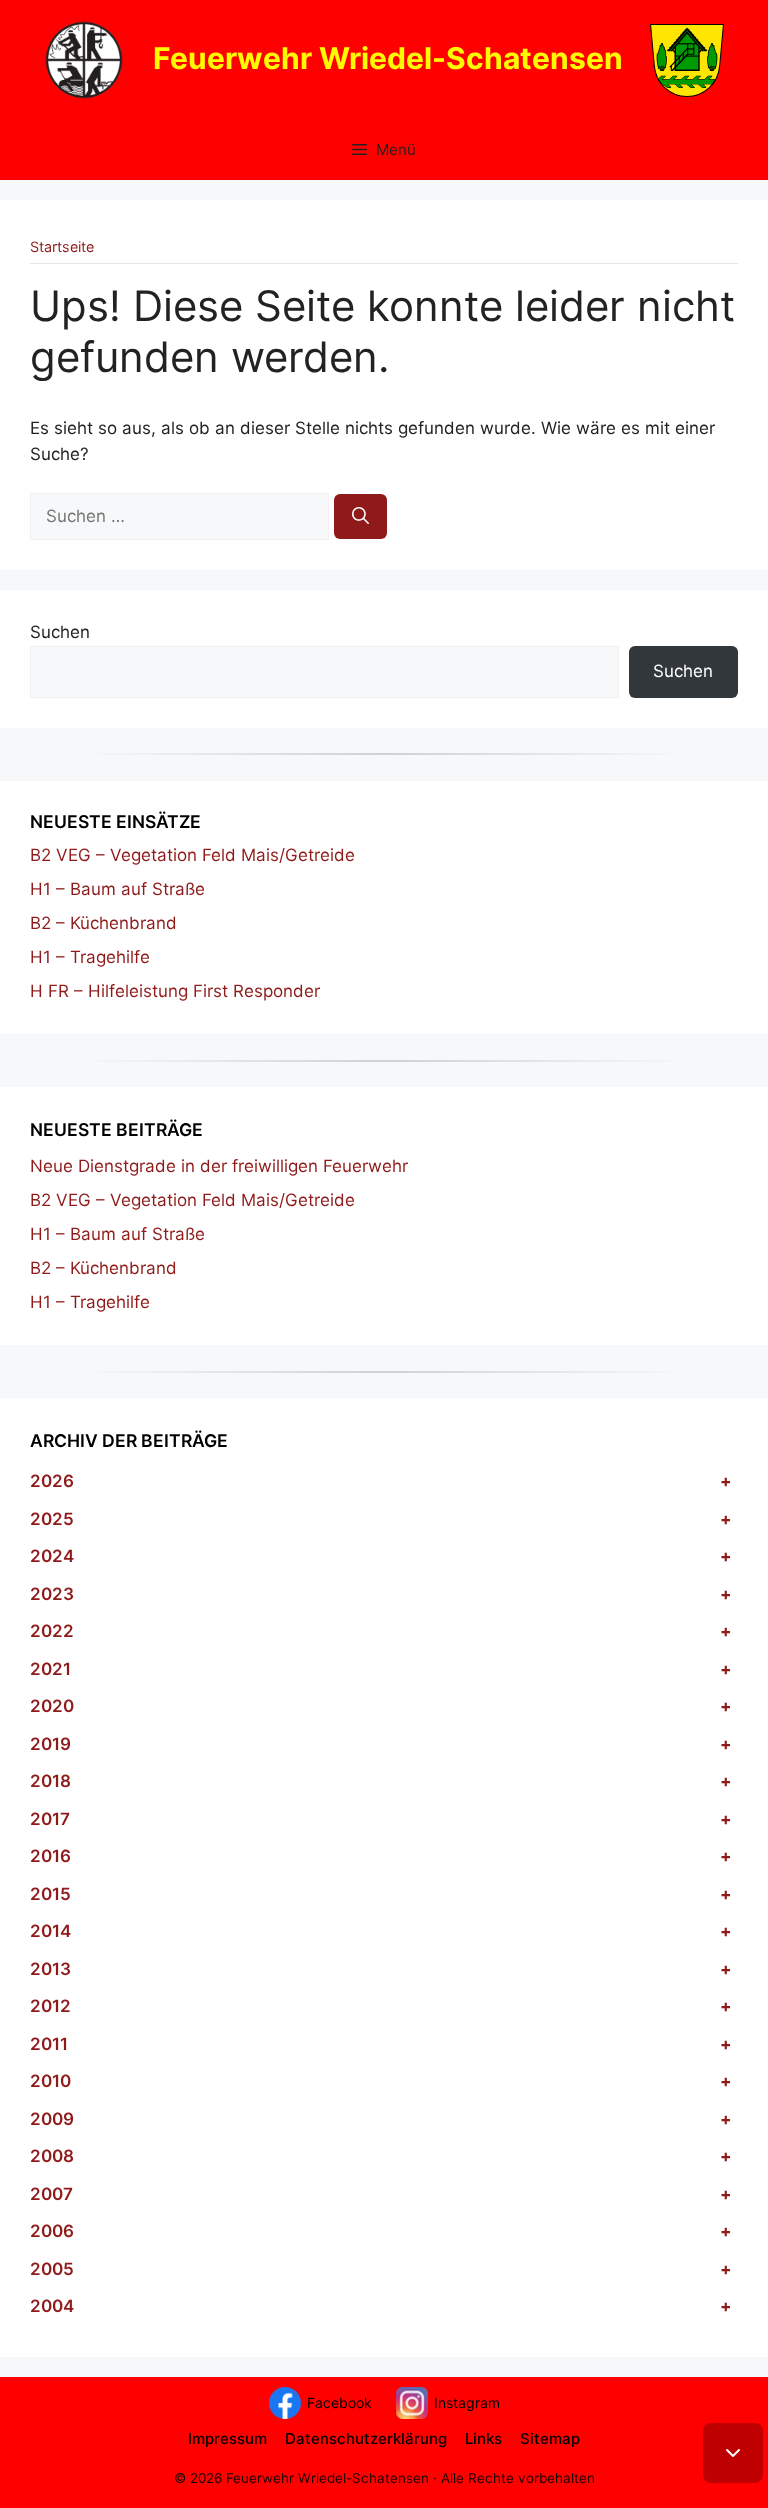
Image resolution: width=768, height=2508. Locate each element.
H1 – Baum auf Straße (117, 889)
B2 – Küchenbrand (103, 923)
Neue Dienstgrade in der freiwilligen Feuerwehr (219, 1166)
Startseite (62, 246)
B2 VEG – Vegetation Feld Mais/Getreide (192, 855)
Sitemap (550, 2438)
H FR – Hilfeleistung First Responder (175, 991)
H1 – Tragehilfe (90, 957)
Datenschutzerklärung (366, 2438)
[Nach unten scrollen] (733, 2453)
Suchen (60, 632)
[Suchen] (360, 517)
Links (483, 2438)
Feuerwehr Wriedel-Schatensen (388, 57)
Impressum (227, 2438)
